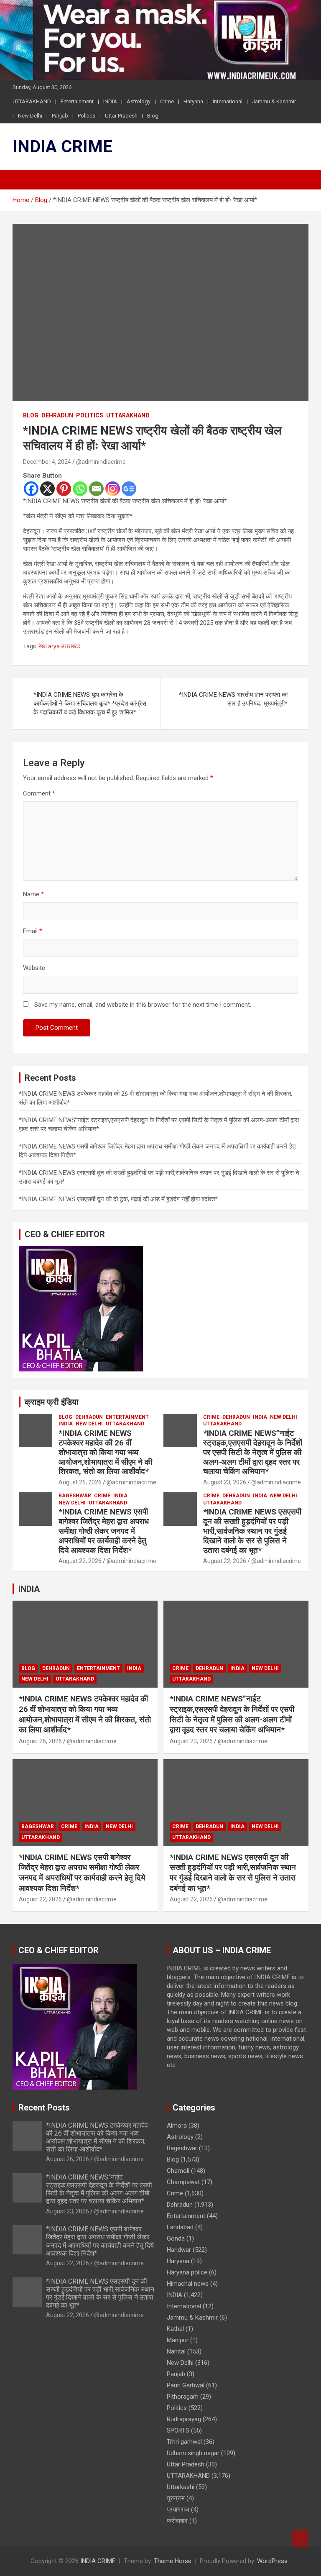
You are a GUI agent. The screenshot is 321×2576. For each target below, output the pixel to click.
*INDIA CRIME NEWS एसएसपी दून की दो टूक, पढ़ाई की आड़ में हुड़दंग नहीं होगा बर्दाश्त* (118, 1199)
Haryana (193, 101)
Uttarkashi (181, 2487)
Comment (39, 793)
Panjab (60, 116)
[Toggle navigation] (23, 180)
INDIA (110, 101)
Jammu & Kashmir (274, 101)
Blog (153, 116)
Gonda (176, 2238)
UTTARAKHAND (32, 101)
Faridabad (180, 2227)
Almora (177, 2126)
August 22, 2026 (80, 1561)
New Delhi (30, 116)
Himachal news (188, 2284)
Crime (167, 101)
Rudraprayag (184, 2419)
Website (34, 968)
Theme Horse (173, 2561)
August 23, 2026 (225, 1482)
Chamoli (178, 2171)
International (228, 101)
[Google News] (129, 489)
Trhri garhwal (184, 2442)
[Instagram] (113, 489)
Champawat (183, 2182)
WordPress (272, 2561)
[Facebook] (31, 489)
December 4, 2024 (47, 462)
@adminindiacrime (101, 462)
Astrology (139, 101)
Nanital (176, 2351)
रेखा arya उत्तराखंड (59, 646)
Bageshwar (75, 1496)
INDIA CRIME (62, 147)
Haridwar (179, 2250)
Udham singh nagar (193, 2453)
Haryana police (187, 2272)
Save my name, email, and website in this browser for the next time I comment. (143, 1005)
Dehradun (57, 415)
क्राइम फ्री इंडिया (52, 1402)
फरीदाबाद (177, 2521)
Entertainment (77, 101)
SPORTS (178, 2430)
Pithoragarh (183, 2397)
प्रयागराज (178, 2509)
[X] (47, 489)
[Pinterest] (64, 489)
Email (33, 931)
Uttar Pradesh (121, 116)
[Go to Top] (300, 2538)
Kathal (175, 2329)
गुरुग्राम (176, 2498)
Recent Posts (44, 2108)
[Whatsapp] (80, 489)
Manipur (178, 2340)
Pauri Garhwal (186, 2385)
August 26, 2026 (80, 1482)
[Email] (96, 489)
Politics (87, 116)
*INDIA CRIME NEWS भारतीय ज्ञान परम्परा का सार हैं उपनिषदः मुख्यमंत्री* (233, 699)
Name (33, 894)
